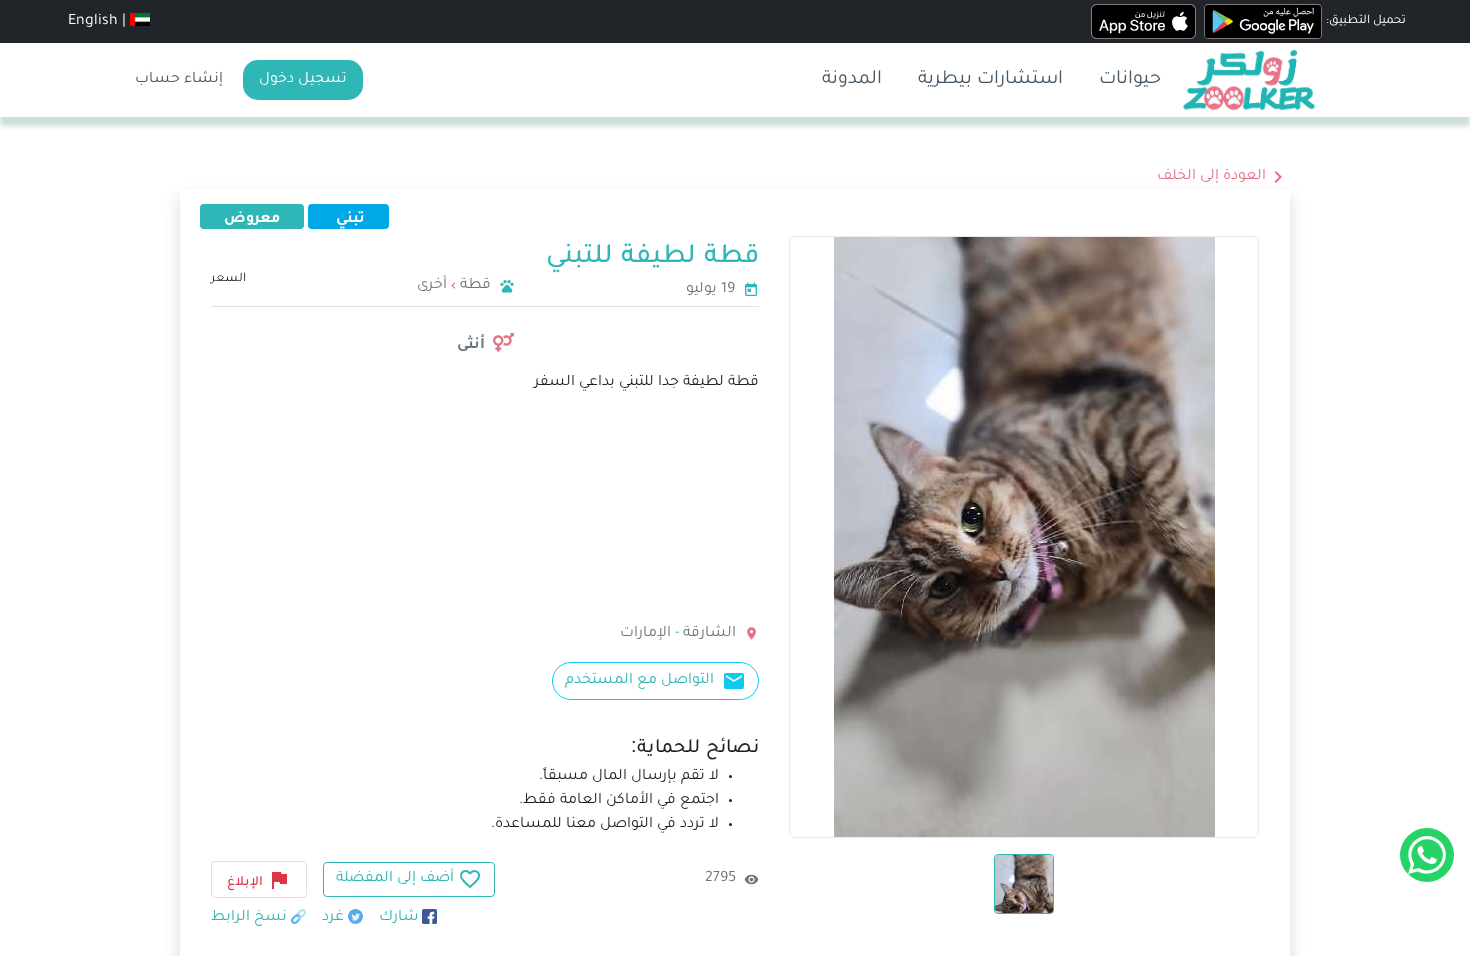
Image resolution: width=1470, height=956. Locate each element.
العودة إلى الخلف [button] (1211, 177)
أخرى (432, 286)
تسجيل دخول (303, 80)
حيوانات (1130, 80)
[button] (140, 22)
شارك (400, 918)
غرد (335, 918)
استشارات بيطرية (990, 80)
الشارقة (707, 634)
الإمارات (645, 634)
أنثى (471, 342)
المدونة (852, 80)
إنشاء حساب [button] (179, 80)
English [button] (93, 22)
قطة (475, 286)
